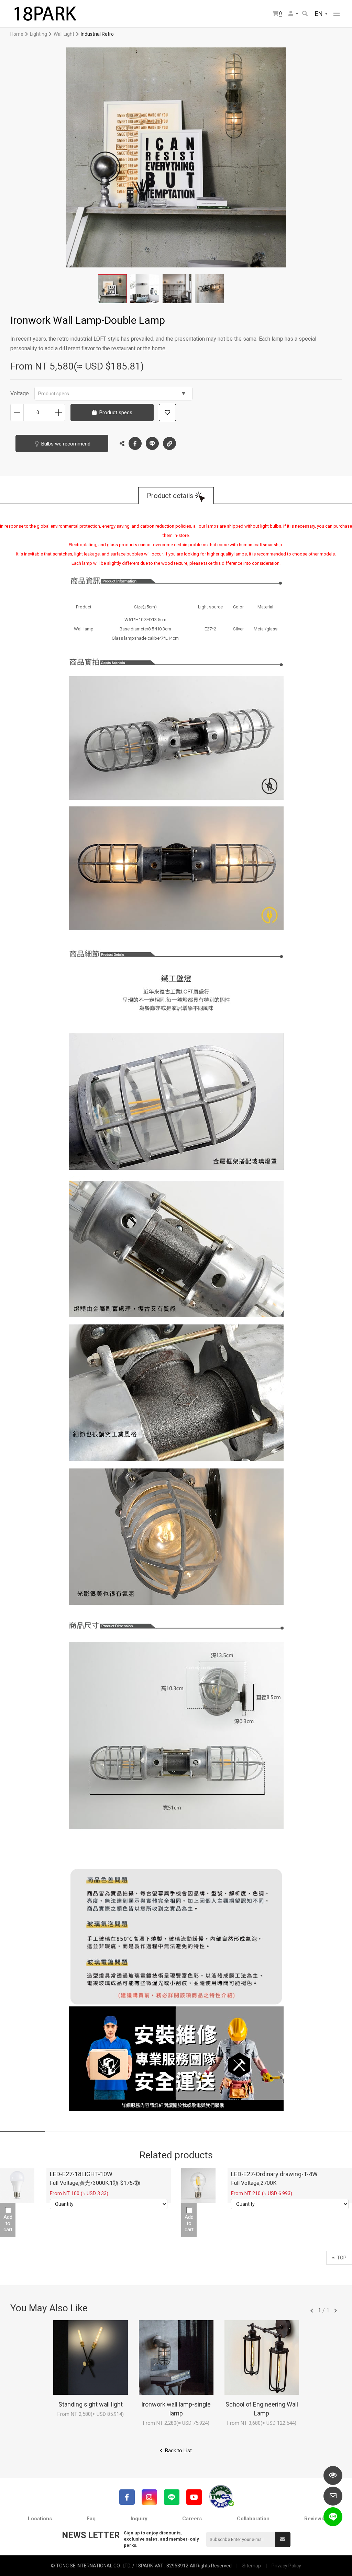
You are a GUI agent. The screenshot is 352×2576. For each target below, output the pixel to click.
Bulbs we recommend (66, 444)
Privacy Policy (286, 2566)
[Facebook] (127, 2497)
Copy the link (169, 443)
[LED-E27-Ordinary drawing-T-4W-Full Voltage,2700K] (198, 2186)
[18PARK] (45, 14)
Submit (283, 2539)
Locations (40, 2519)
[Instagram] (149, 2497)
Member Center (294, 14)
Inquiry (139, 2519)
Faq (91, 2519)
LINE (152, 443)
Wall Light (64, 34)
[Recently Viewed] (333, 2475)
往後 (335, 2311)
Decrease (17, 412)
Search (305, 14)
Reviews (314, 2519)
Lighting (38, 34)
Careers (192, 2519)
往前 (312, 2311)
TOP (342, 2258)
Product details (170, 496)
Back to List (178, 2451)
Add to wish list (167, 412)
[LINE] (172, 2497)
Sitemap (252, 2566)
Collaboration (253, 2519)
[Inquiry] (333, 2496)
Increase (59, 412)
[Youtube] (194, 2497)
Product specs (54, 394)
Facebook (135, 443)
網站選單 (337, 14)
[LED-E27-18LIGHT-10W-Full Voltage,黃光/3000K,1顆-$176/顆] (17, 2186)
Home (17, 34)
